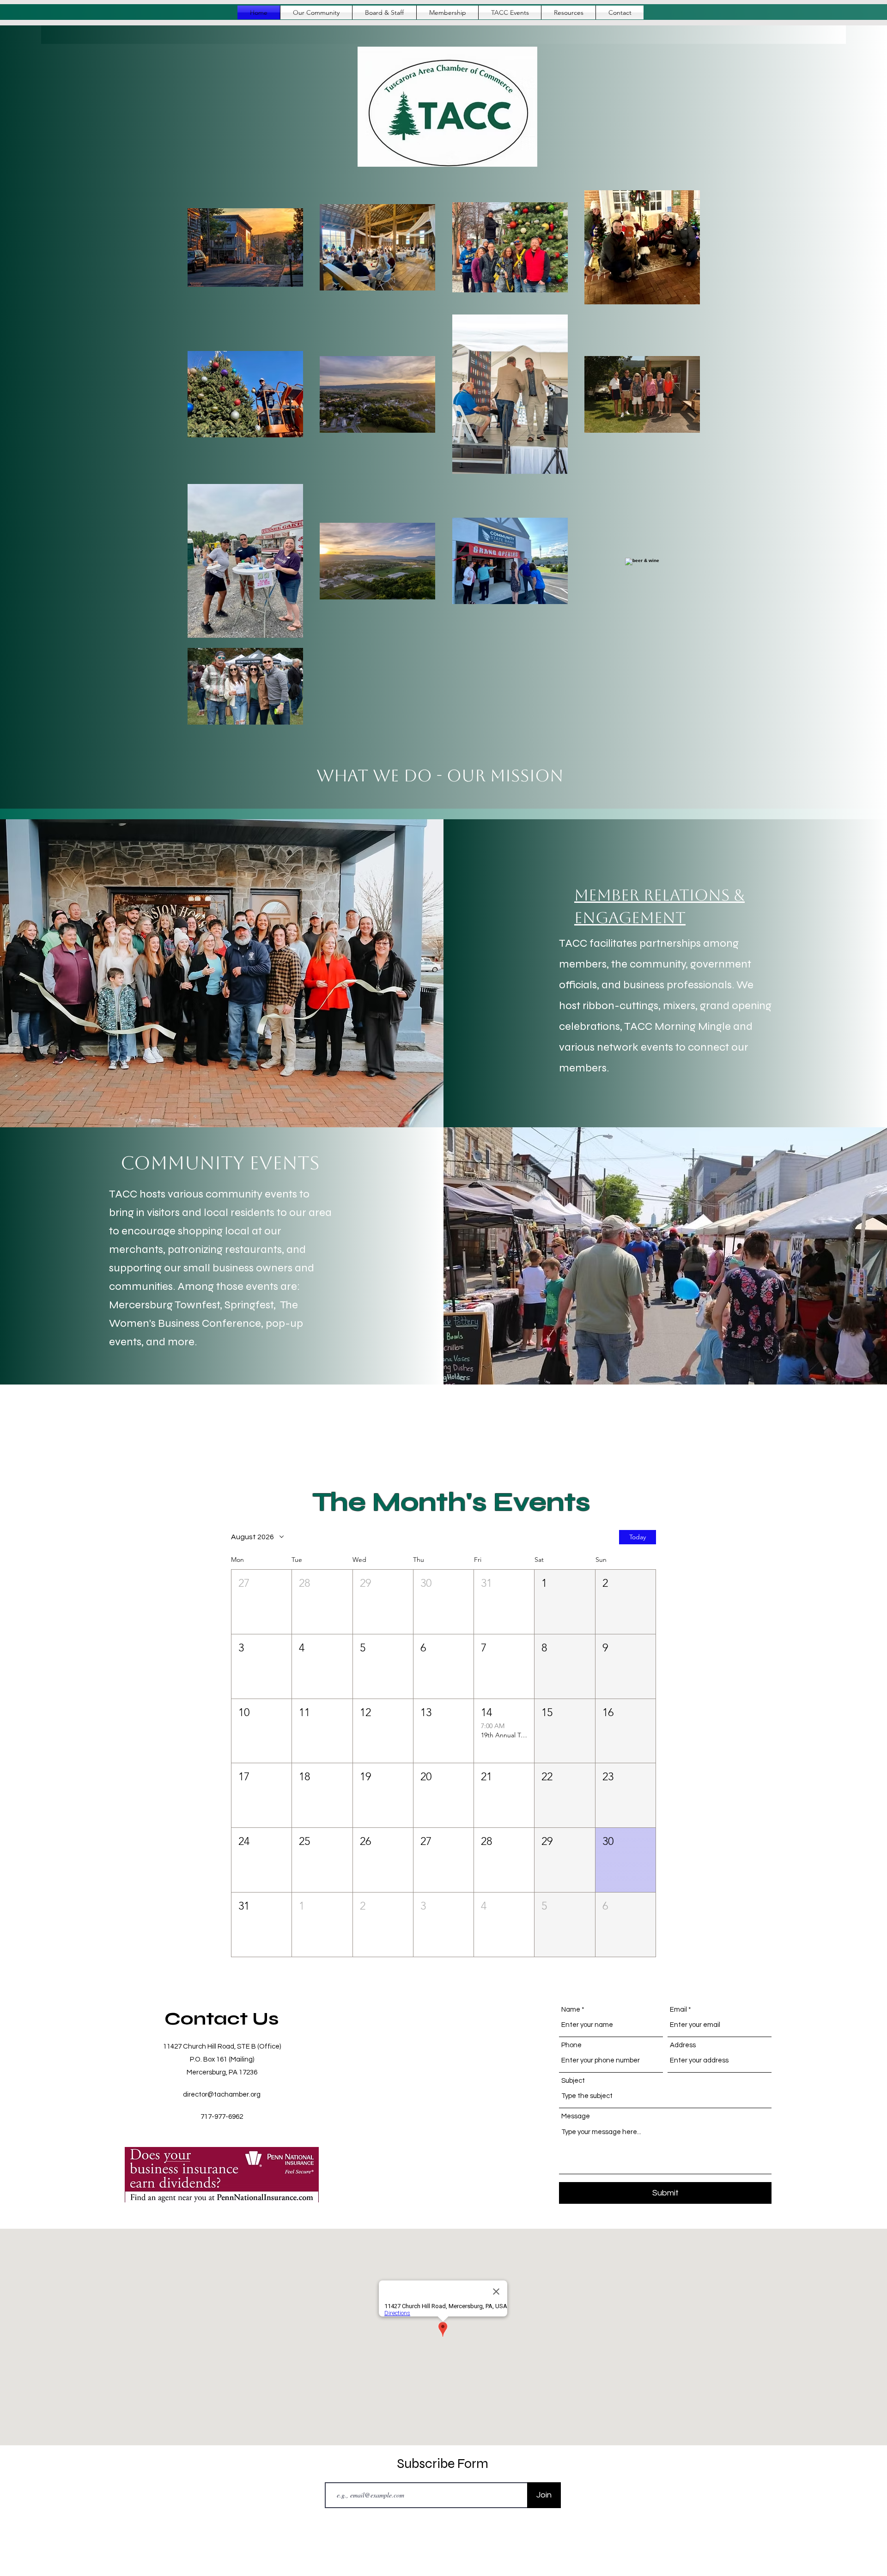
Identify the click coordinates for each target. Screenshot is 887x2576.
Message (576, 2116)
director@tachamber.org (222, 2095)
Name (571, 2010)
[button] (447, 12)
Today (638, 1537)
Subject (573, 2081)
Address (683, 2045)
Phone (571, 2045)
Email (678, 2010)
